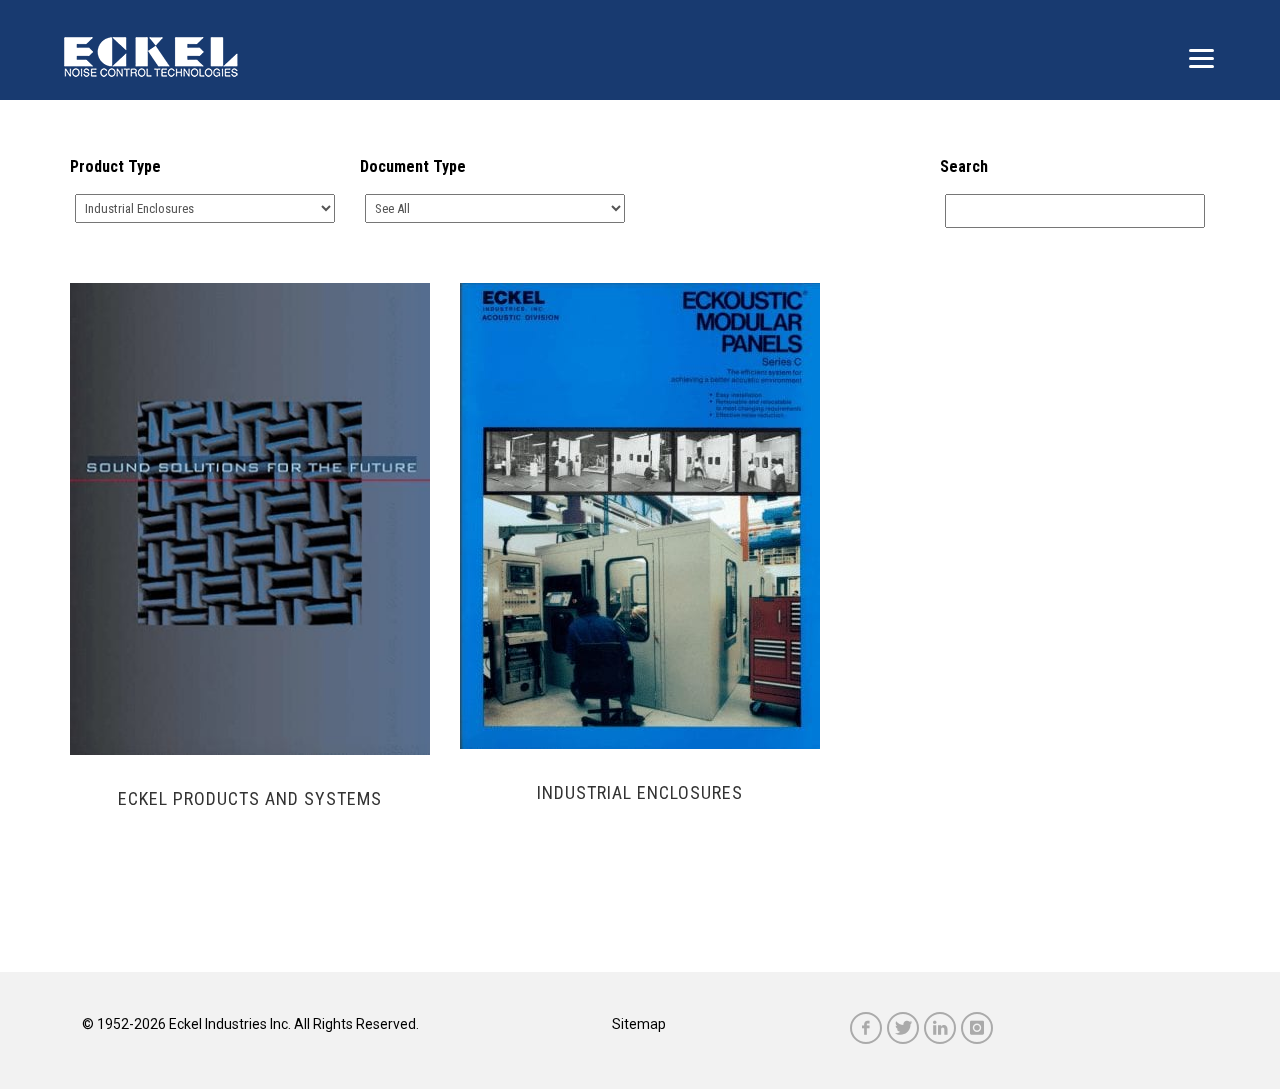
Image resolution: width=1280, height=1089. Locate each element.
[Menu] (1201, 57)
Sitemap (639, 1024)
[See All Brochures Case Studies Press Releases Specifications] (495, 208)
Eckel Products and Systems (250, 798)
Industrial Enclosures (640, 792)
